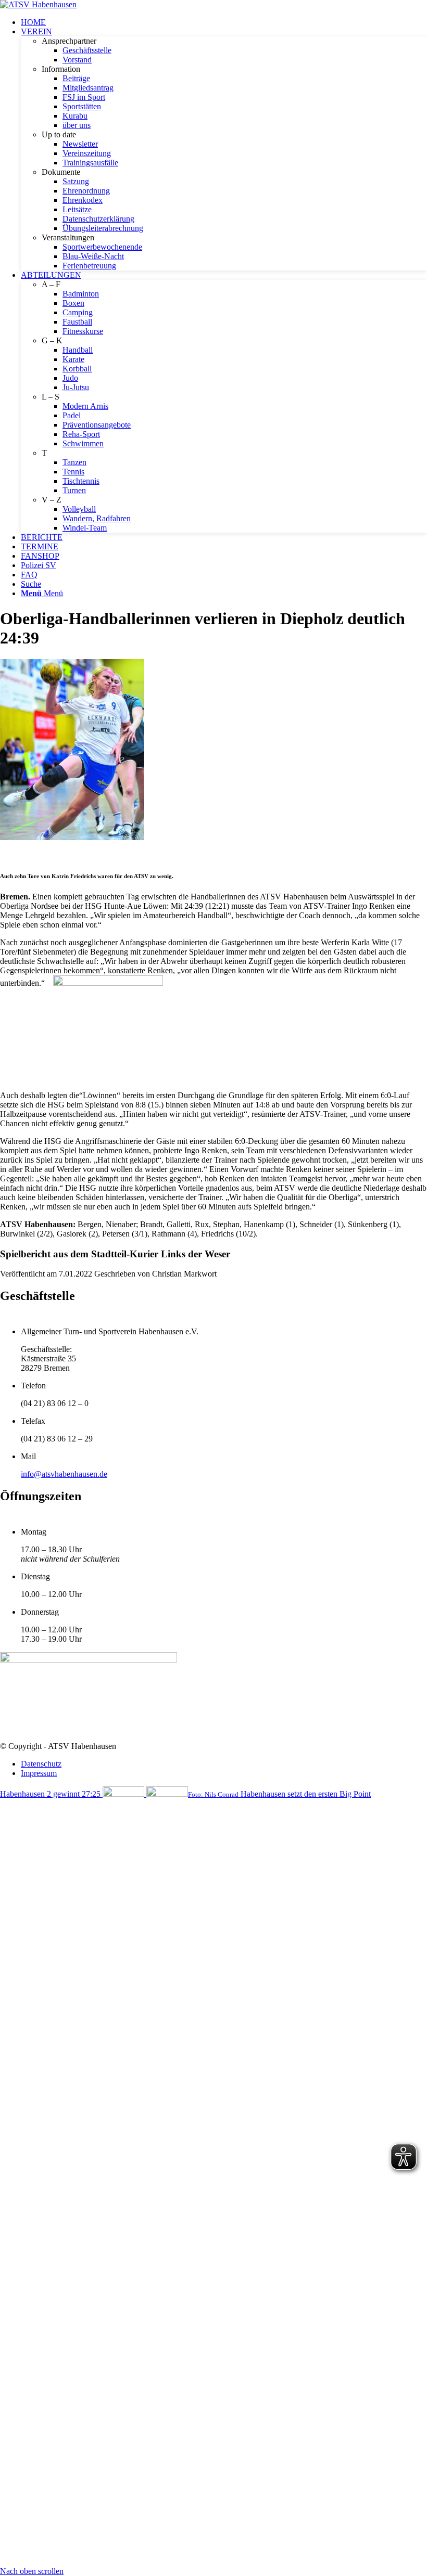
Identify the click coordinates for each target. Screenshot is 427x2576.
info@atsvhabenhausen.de (64, 1474)
